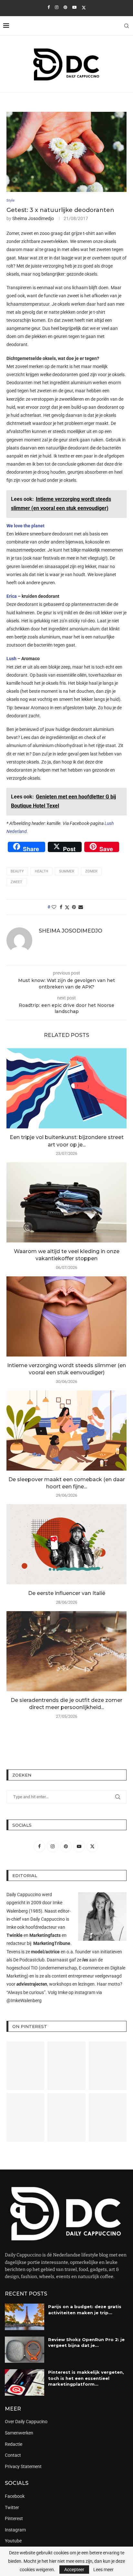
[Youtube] (74, 7)
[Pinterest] (65, 7)
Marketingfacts (45, 1935)
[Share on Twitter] (67, 907)
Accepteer (74, 2570)
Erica (12, 596)
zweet (16, 882)
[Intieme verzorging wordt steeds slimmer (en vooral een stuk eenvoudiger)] (66, 1316)
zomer (91, 871)
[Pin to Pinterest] (74, 907)
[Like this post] (54, 907)
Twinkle (15, 1935)
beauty (17, 871)
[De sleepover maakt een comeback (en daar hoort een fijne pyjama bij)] (66, 1431)
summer (67, 871)
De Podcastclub (29, 1960)
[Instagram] (57, 7)
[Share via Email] (81, 907)
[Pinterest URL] (25, 2066)
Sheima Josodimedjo (33, 218)
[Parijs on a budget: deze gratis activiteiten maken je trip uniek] (25, 2317)
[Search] (127, 26)
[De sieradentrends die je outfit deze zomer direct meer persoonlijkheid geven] (66, 1651)
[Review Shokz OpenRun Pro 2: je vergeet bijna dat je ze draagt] (25, 2350)
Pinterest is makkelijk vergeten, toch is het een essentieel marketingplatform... (86, 2378)
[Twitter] (84, 7)
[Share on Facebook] (61, 907)
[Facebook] (49, 7)
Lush (11, 659)
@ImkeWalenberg (24, 2001)
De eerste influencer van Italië (67, 1593)
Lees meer (103, 2570)
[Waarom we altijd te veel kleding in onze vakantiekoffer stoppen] (66, 1202)
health (41, 871)
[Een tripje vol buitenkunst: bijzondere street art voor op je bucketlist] (66, 1088)
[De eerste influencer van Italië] (66, 1544)
